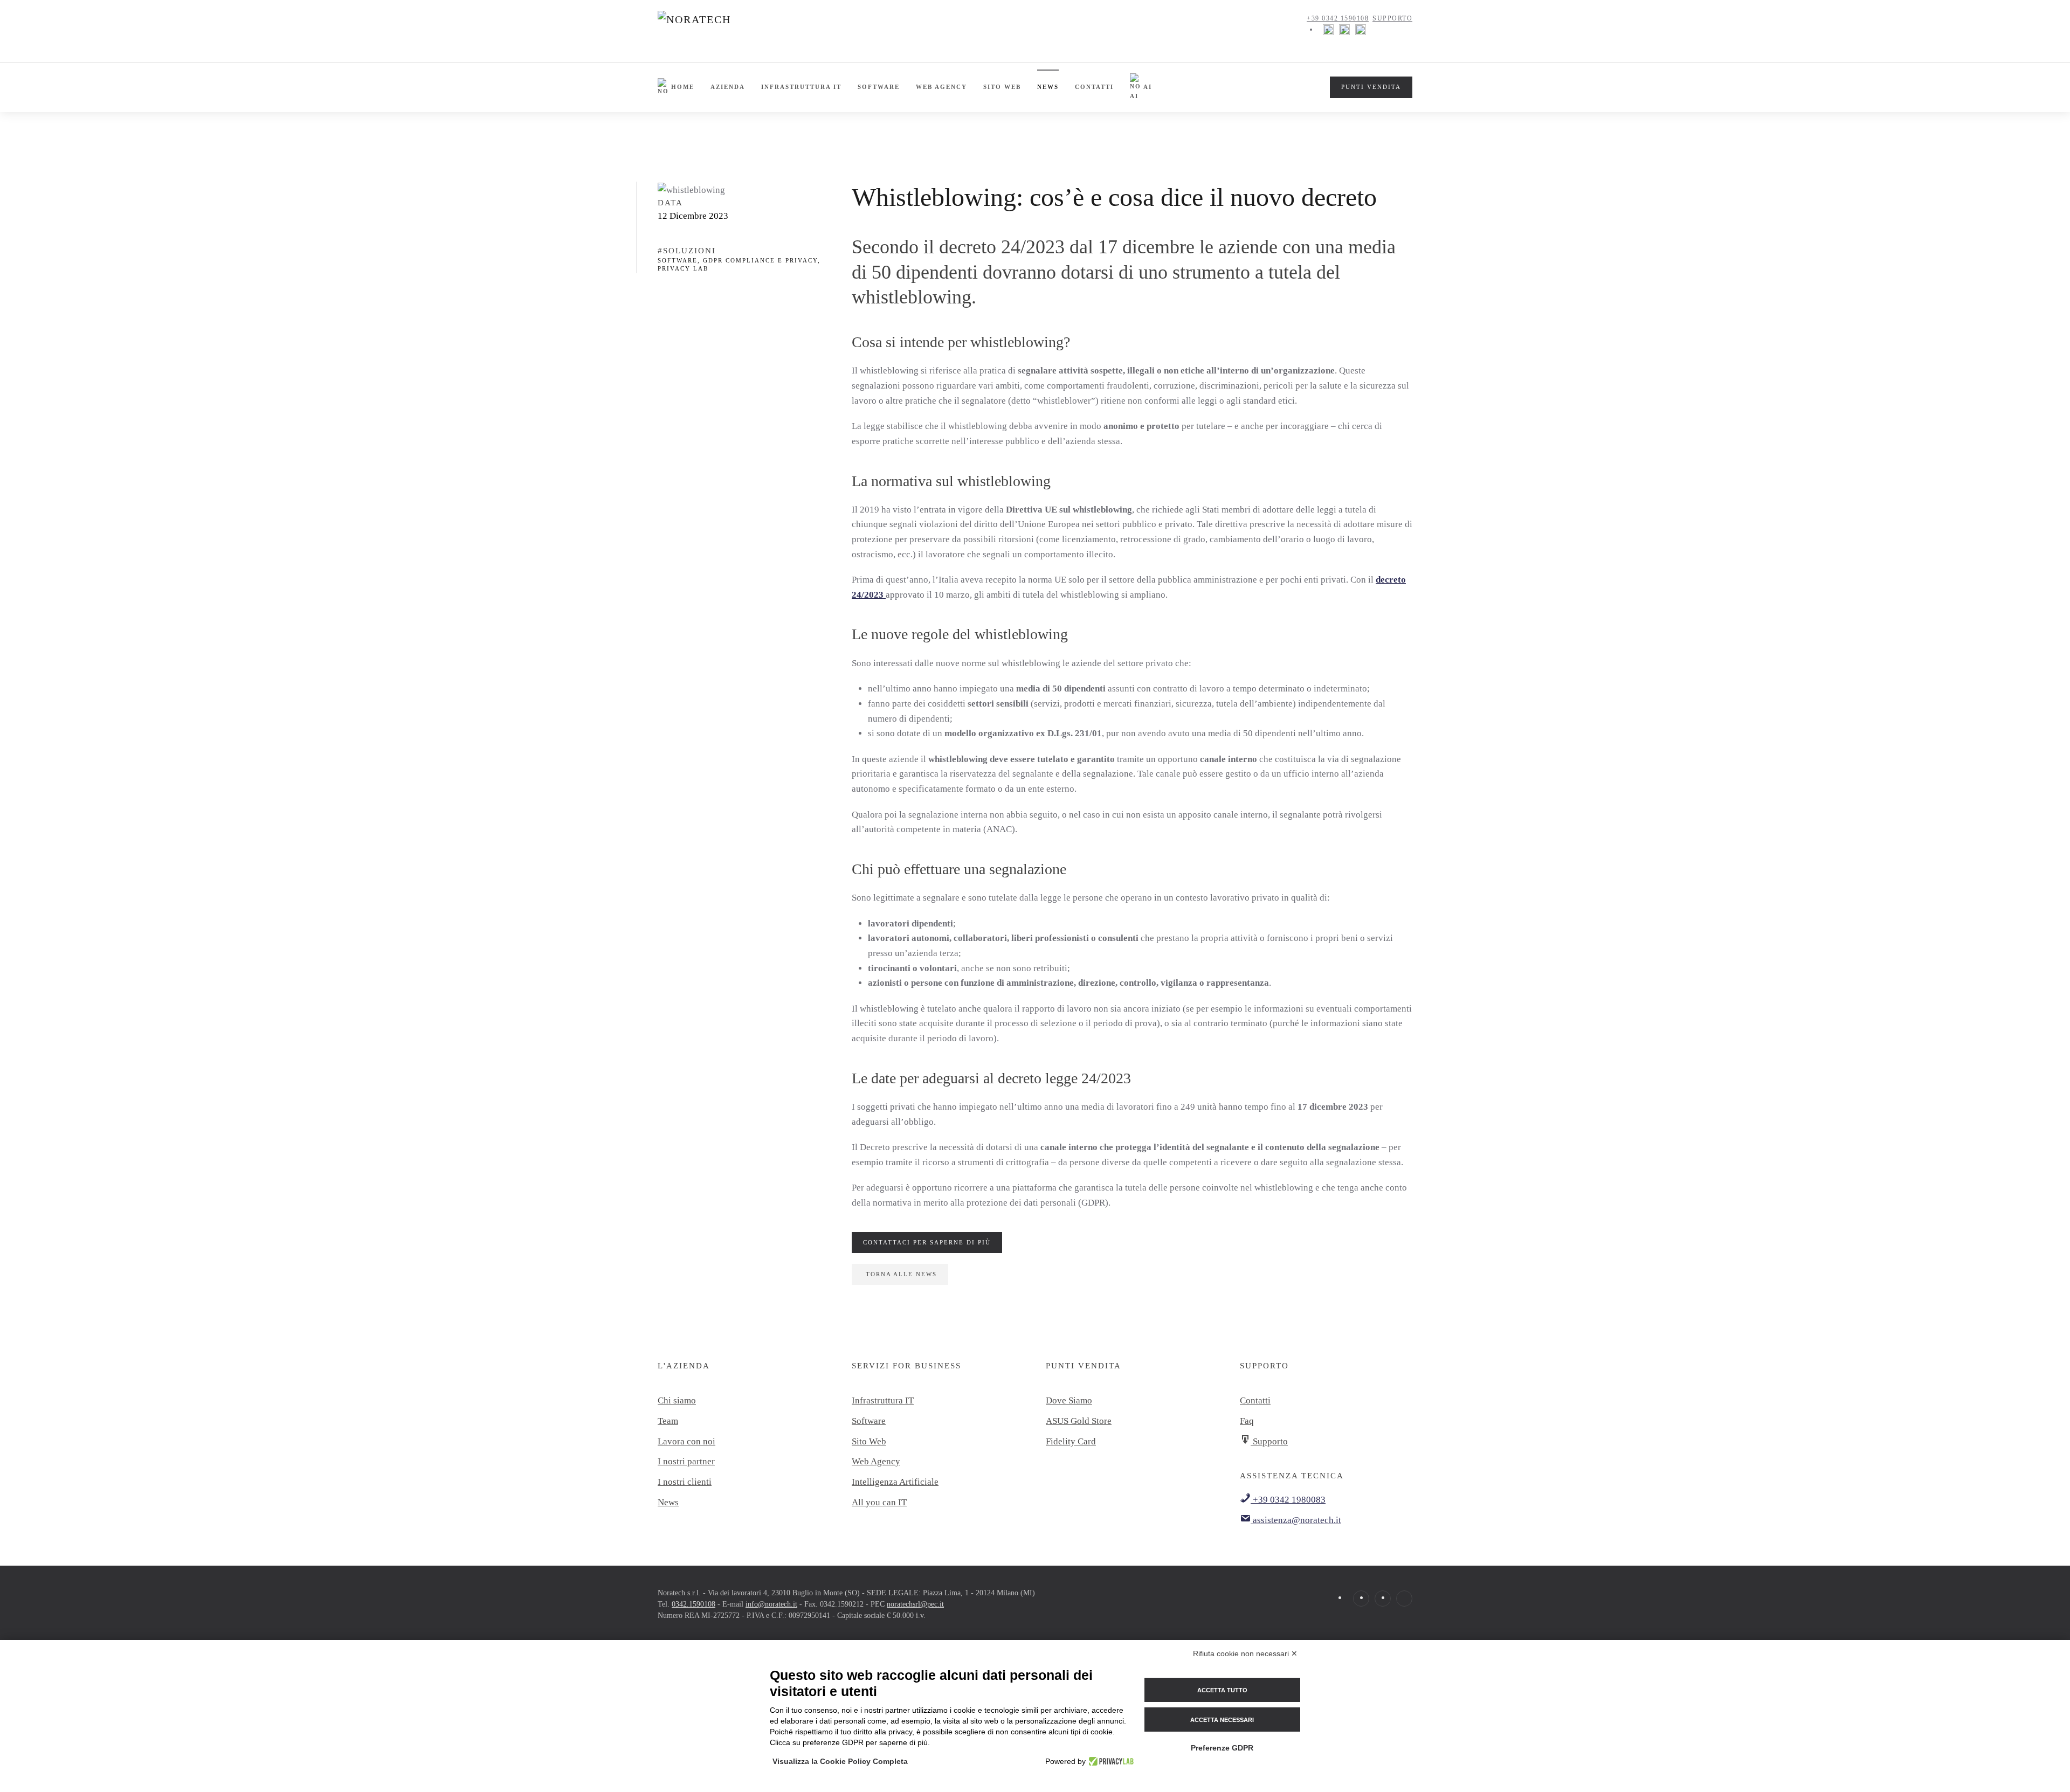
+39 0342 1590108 (1338, 18)
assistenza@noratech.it (1296, 1520)
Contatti (1094, 87)
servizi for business (906, 1366)
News (1048, 87)
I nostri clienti (685, 1482)
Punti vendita (1084, 1366)
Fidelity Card (1071, 1441)
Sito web (1002, 87)
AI (1148, 87)
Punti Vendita (1371, 87)
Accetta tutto (1222, 1690)
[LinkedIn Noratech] (1361, 29)
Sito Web (869, 1441)
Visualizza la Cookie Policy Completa (840, 1761)
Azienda (728, 87)
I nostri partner (686, 1461)
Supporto (1392, 18)
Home (683, 87)
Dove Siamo (1069, 1400)
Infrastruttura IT (801, 87)
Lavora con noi (686, 1441)
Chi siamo (677, 1400)
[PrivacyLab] (1110, 1761)
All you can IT (879, 1502)
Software (879, 87)
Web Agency (941, 87)
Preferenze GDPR (1222, 1748)
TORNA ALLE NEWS (901, 1274)
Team (668, 1421)
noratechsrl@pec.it (915, 1604)
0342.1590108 (694, 1604)
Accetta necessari (1222, 1720)
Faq (1247, 1421)
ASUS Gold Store (1079, 1421)
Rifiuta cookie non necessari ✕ (1245, 1653)
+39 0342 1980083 (1288, 1500)
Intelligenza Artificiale (895, 1482)
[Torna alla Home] (723, 30)
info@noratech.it (771, 1604)
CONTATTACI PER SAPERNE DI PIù (927, 1242)
